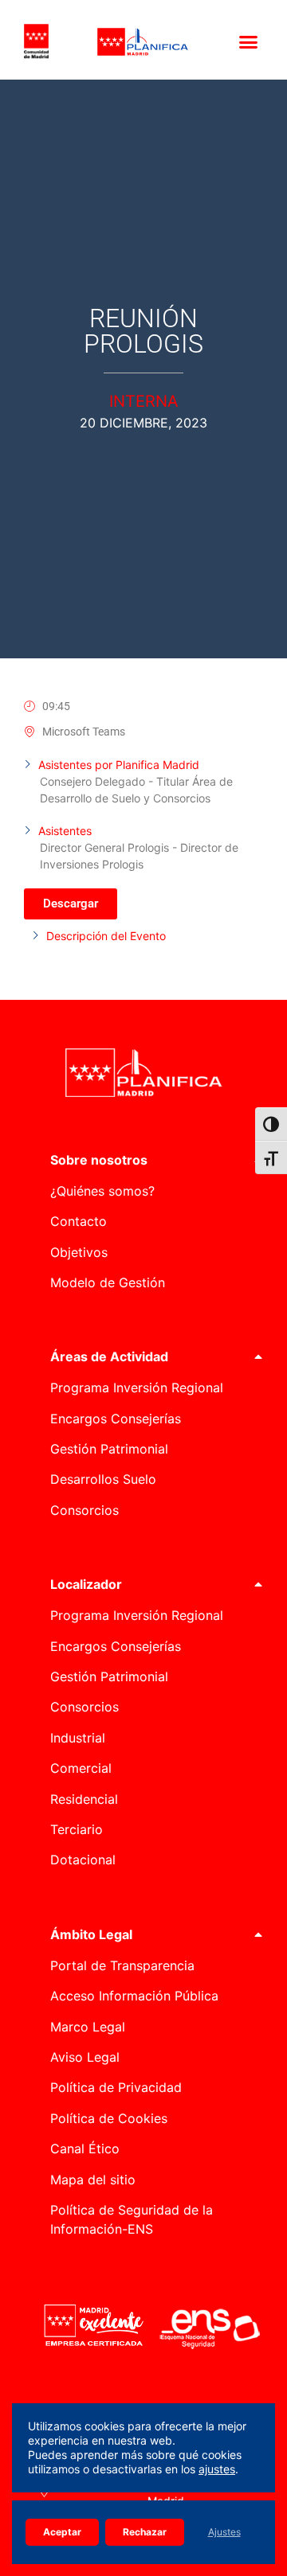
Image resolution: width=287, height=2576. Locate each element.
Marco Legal (88, 2027)
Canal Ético (85, 2149)
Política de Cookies (109, 2118)
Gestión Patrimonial (109, 1449)
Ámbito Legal (91, 1934)
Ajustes (224, 2532)
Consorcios (85, 1510)
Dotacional (83, 1860)
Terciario (77, 1829)
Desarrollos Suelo (103, 1479)
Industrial (78, 1738)
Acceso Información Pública (134, 1996)
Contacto (79, 1221)
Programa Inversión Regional (137, 1388)
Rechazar (145, 2532)
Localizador (86, 1584)
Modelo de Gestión (108, 1282)
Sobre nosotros (99, 1160)
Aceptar (62, 2532)
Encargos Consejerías (116, 1419)
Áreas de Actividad (109, 1356)
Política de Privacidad (116, 2087)
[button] (249, 41)
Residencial (84, 1799)
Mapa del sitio (93, 2180)
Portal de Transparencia (122, 1965)
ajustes (217, 2469)
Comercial (81, 1768)
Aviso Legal (85, 2057)
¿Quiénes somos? (102, 1191)
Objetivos (79, 1252)
